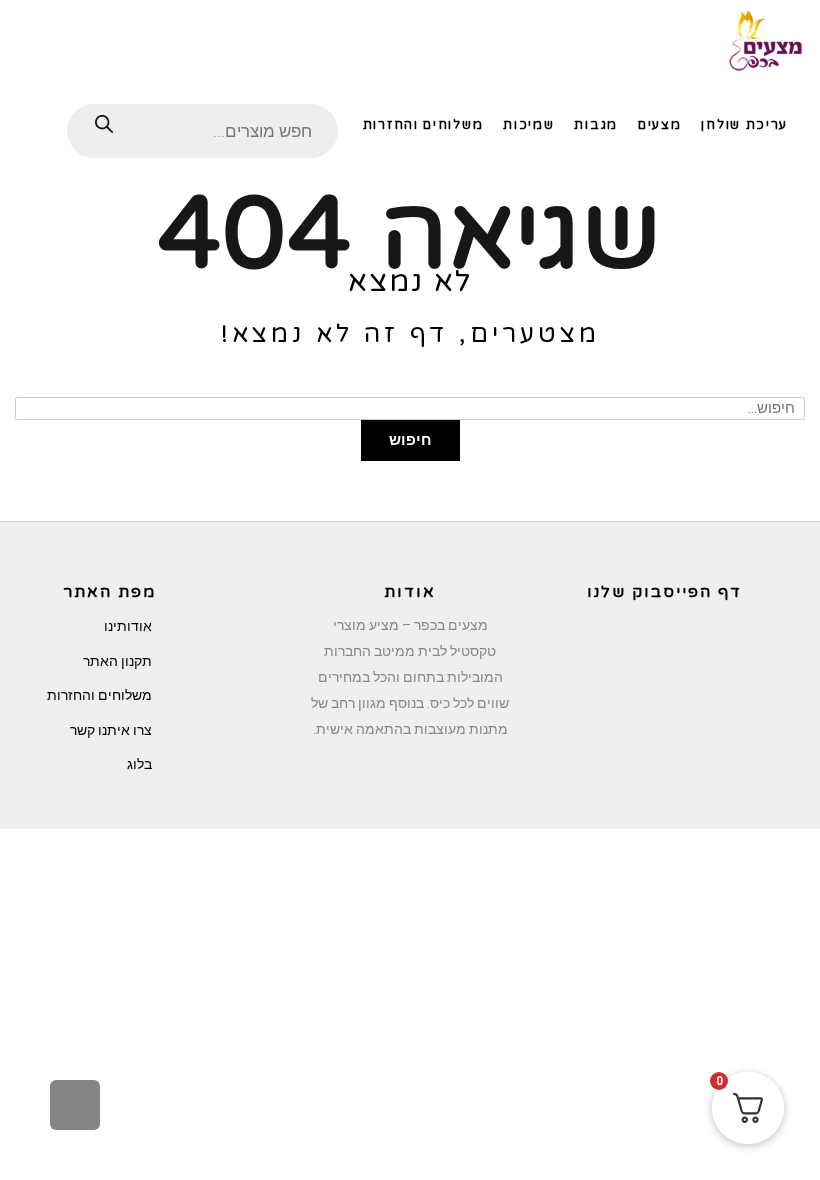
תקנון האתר (117, 661)
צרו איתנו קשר (111, 730)
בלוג (139, 764)
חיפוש (410, 440)
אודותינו (128, 626)
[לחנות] (33, 123)
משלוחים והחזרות (99, 695)
